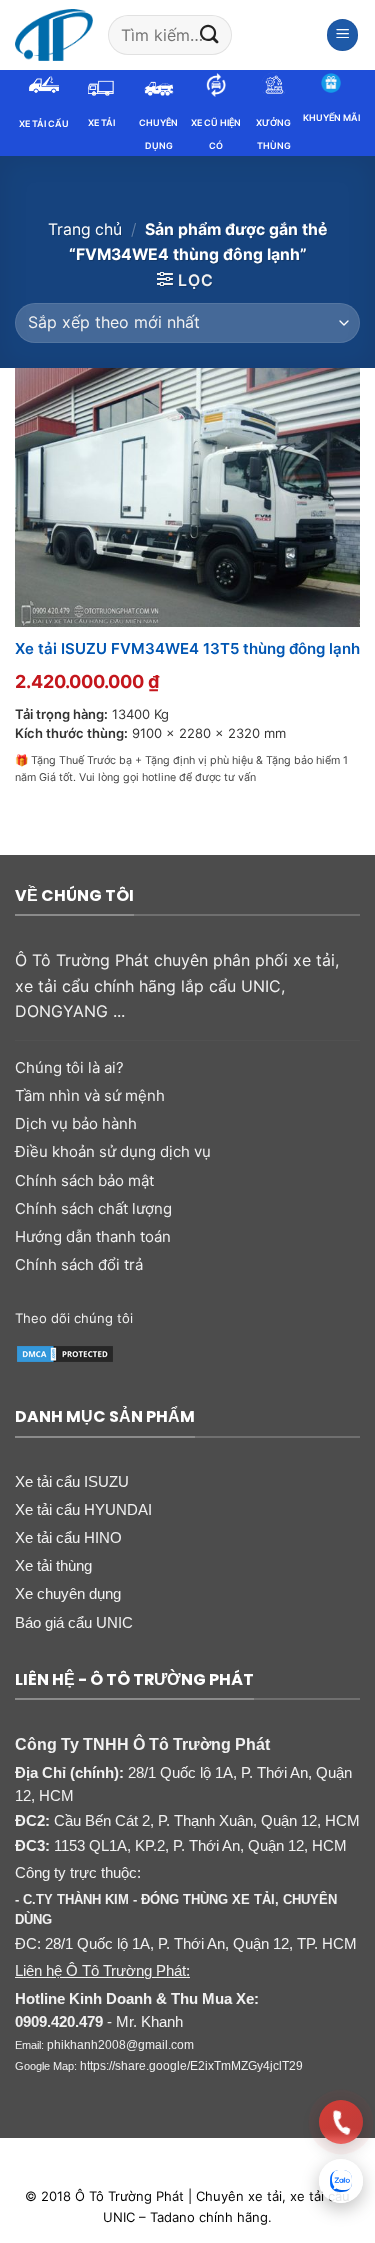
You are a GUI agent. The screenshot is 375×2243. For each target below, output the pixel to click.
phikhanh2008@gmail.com (120, 2045)
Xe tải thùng (53, 1565)
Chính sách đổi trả (79, 1264)
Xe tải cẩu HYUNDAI (83, 1509)
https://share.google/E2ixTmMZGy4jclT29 (191, 2066)
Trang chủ (85, 229)
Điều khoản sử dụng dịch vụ (113, 1151)
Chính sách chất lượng (93, 1208)
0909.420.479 (59, 2022)
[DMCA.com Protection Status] (65, 1352)
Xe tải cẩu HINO (68, 1537)
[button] (343, 35)
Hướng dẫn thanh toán (93, 1236)
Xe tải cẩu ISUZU (72, 1481)
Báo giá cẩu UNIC (74, 1622)
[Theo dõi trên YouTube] (272, 1317)
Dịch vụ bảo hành (76, 1123)
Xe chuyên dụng (68, 1593)
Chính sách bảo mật (84, 1180)
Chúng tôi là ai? (69, 1067)
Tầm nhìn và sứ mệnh (90, 1095)
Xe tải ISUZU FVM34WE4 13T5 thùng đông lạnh (187, 648)
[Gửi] (210, 34)
